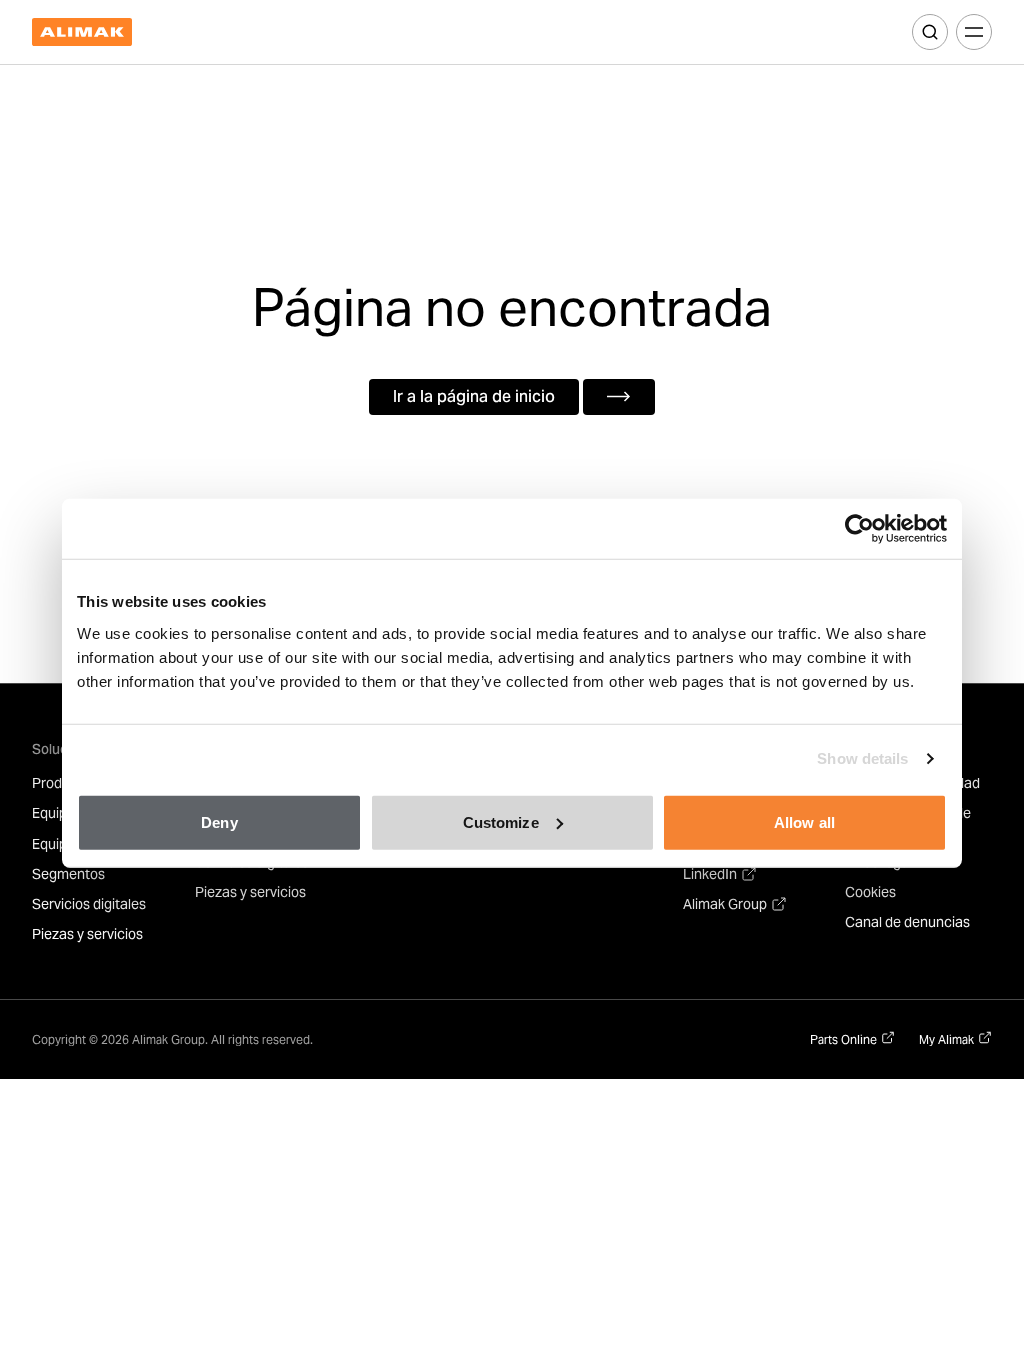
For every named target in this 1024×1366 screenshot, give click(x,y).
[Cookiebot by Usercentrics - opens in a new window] (859, 529)
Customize (501, 821)
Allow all (804, 821)
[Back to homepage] (82, 32)
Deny (219, 821)
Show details (862, 758)
